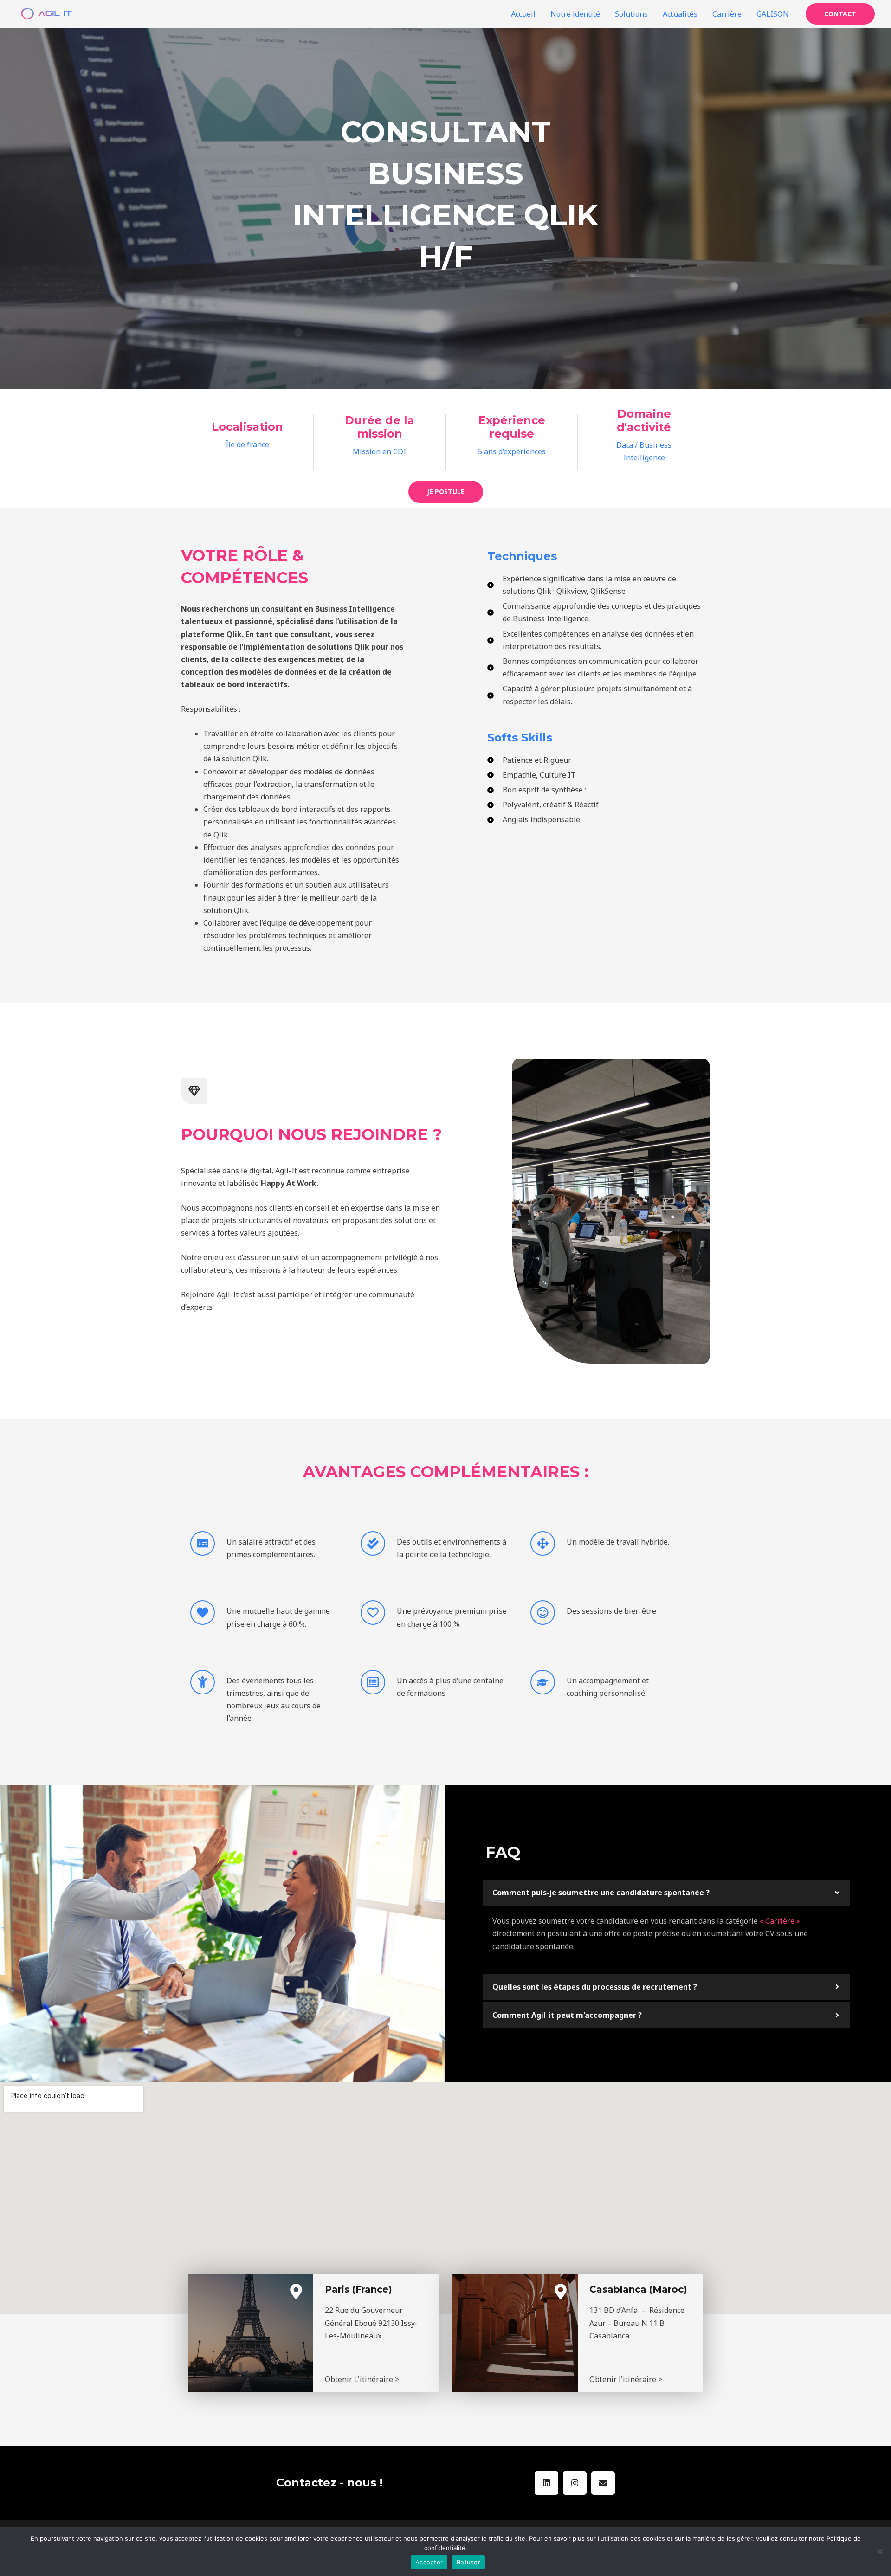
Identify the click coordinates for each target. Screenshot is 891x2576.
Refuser (468, 2562)
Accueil (523, 14)
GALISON (773, 14)
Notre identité (575, 14)
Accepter (429, 2562)
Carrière (727, 14)
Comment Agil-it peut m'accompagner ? (567, 2015)
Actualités (680, 14)
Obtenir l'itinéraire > (626, 2379)
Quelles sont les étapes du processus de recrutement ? (595, 1987)
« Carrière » (780, 1921)
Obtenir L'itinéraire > (362, 2379)
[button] (667, 1893)
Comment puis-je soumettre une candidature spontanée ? (601, 1893)
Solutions (631, 14)
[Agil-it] (46, 13)
